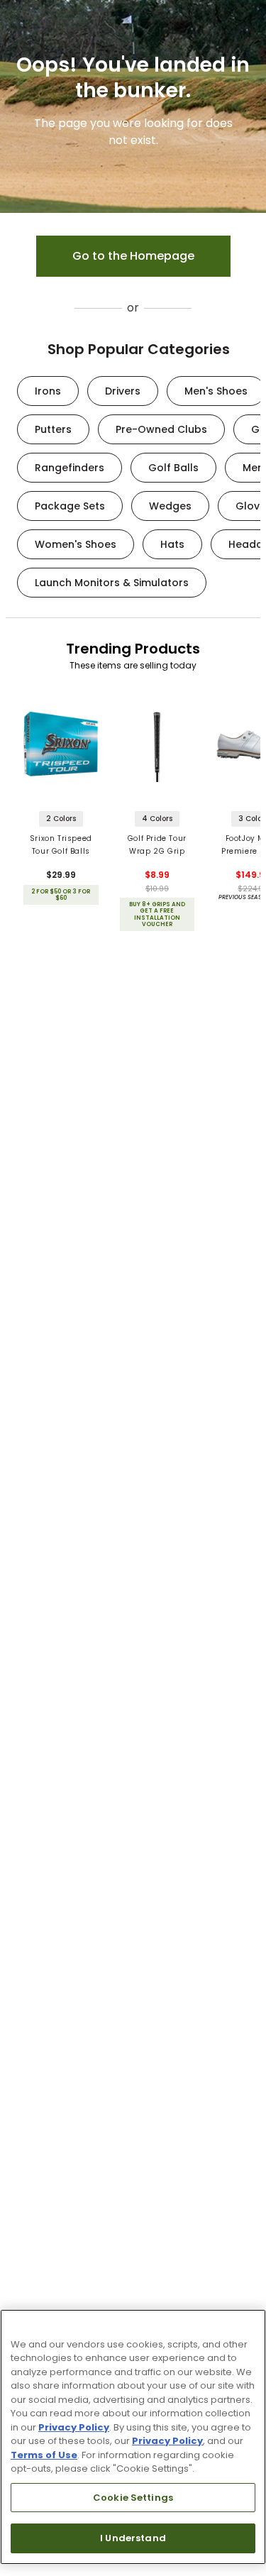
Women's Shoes (76, 544)
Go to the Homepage (133, 256)
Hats (172, 544)
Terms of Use (44, 2455)
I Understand (133, 2538)
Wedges (170, 506)
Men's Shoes (216, 391)
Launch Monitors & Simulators (112, 583)
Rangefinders (70, 468)
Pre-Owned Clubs (161, 429)
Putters (53, 429)
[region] (133, 2437)
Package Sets (70, 506)
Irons (48, 391)
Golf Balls (173, 468)
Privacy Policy (74, 2427)
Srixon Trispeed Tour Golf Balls (61, 845)
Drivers (123, 391)
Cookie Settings (133, 2498)
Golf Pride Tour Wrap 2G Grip (157, 845)
